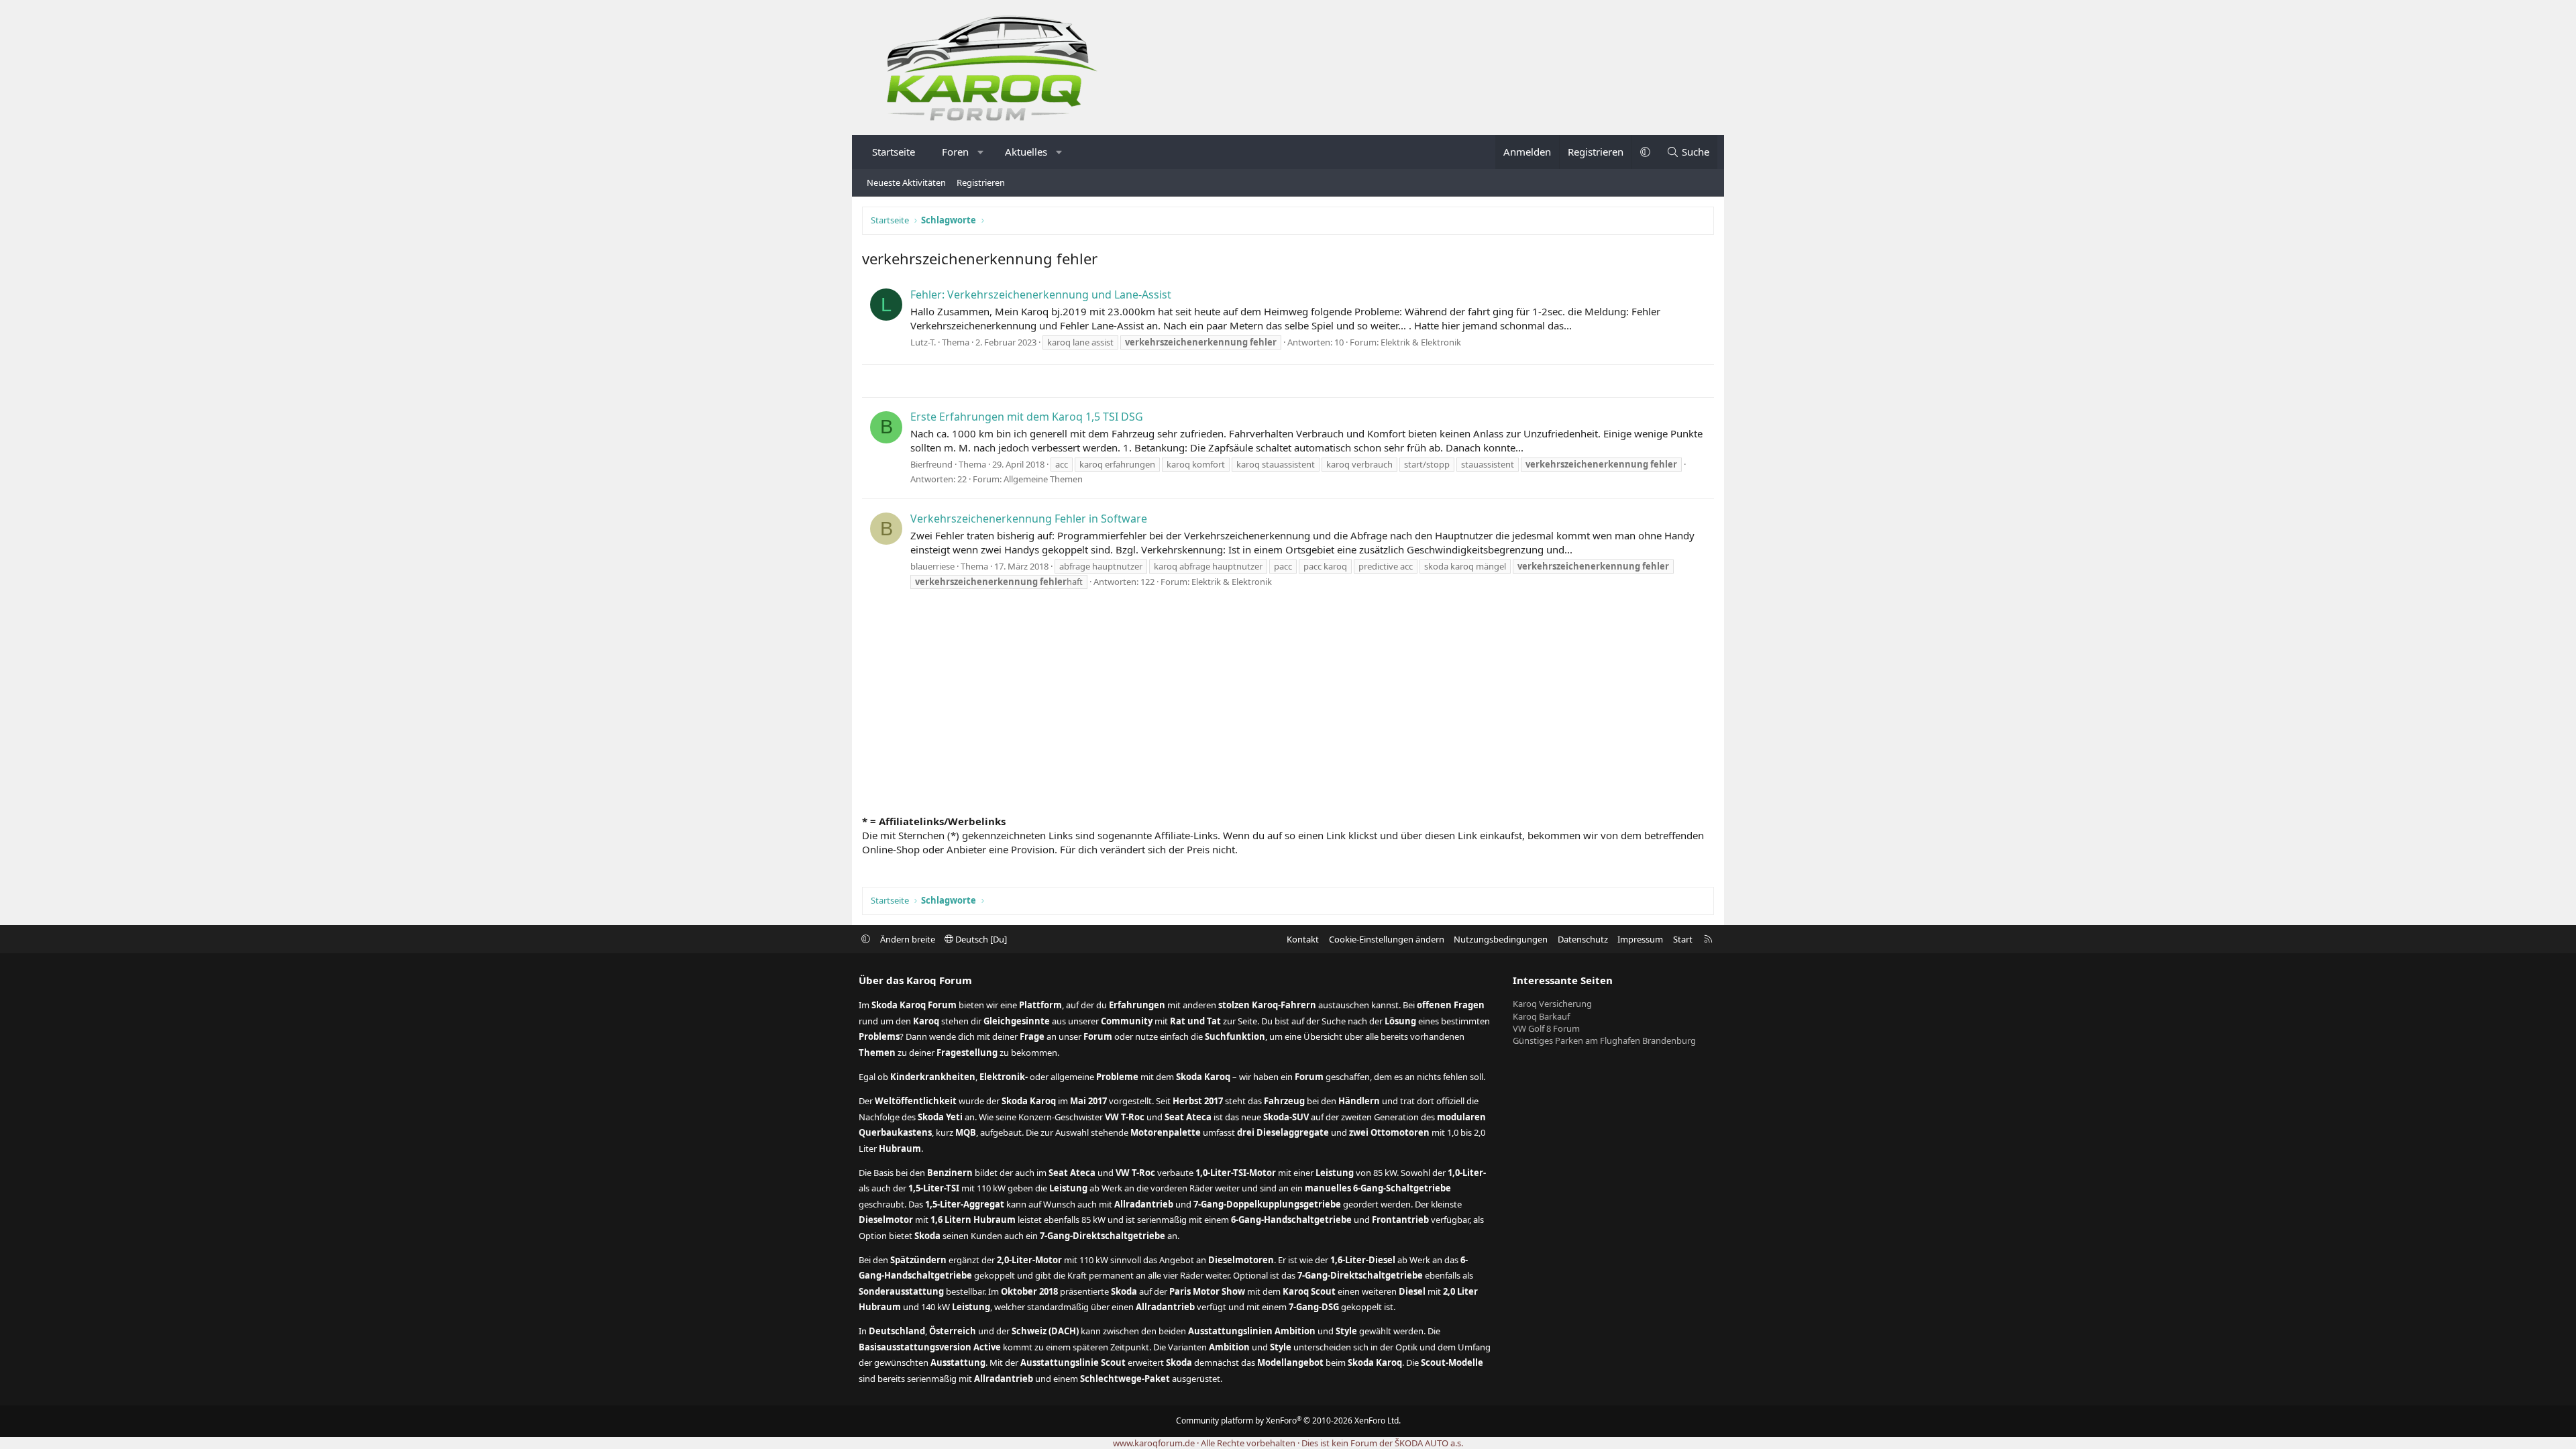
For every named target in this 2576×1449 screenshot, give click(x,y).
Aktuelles (1026, 152)
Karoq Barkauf (1541, 1016)
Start (1683, 939)
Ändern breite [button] (908, 939)
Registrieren (981, 182)
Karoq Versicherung (1552, 1004)
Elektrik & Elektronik (1421, 342)
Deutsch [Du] (980, 939)
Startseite (894, 152)
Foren (955, 152)
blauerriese (932, 566)
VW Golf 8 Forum (1546, 1028)
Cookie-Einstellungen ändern (1387, 939)
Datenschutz (1583, 939)
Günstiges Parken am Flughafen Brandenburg (1604, 1040)
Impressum (1640, 939)
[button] (981, 152)
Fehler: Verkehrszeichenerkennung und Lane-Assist (1041, 294)
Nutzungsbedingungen (1501, 939)
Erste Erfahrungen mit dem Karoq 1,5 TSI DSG (1027, 417)
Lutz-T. (923, 342)
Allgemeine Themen (1043, 479)
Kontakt (1303, 939)
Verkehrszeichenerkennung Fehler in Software (1029, 519)
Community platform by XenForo (1288, 1420)
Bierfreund (931, 464)
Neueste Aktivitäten (906, 182)
